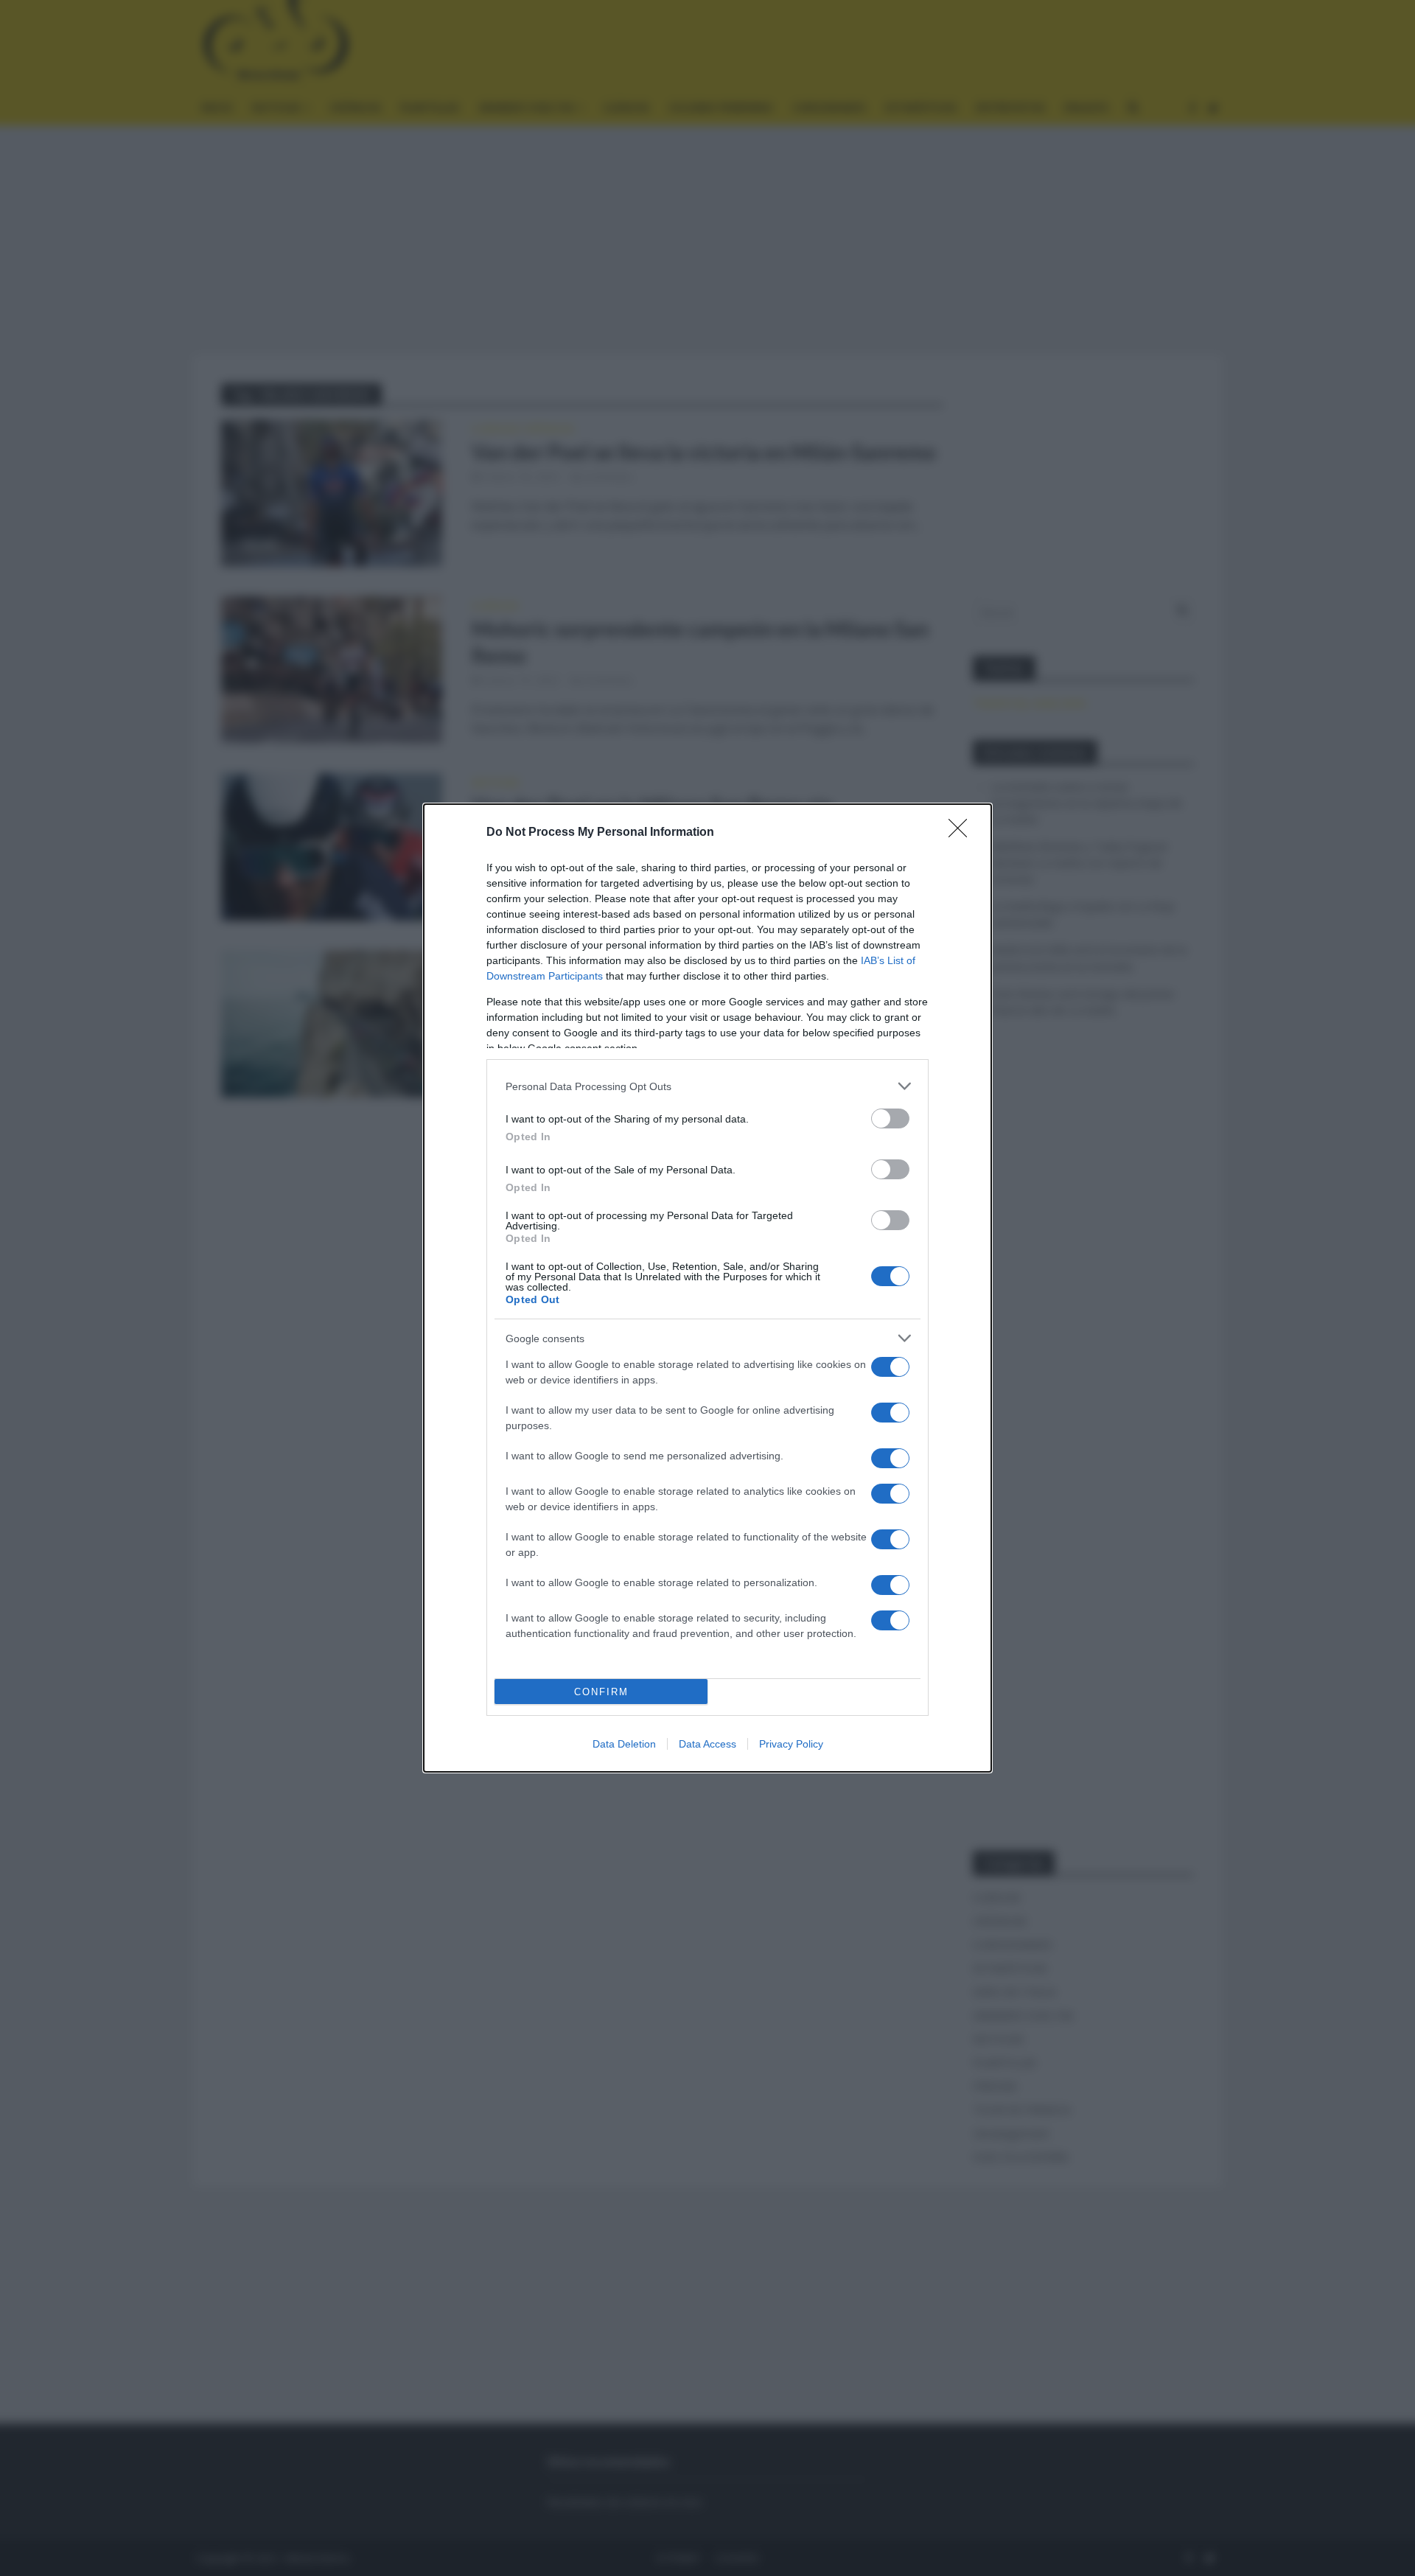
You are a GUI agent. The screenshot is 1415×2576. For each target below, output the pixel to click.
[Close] (962, 833)
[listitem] (707, 1086)
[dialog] (707, 1288)
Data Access (707, 1744)
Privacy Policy (791, 1744)
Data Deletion (624, 1744)
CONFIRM (601, 1692)
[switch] (890, 1118)
